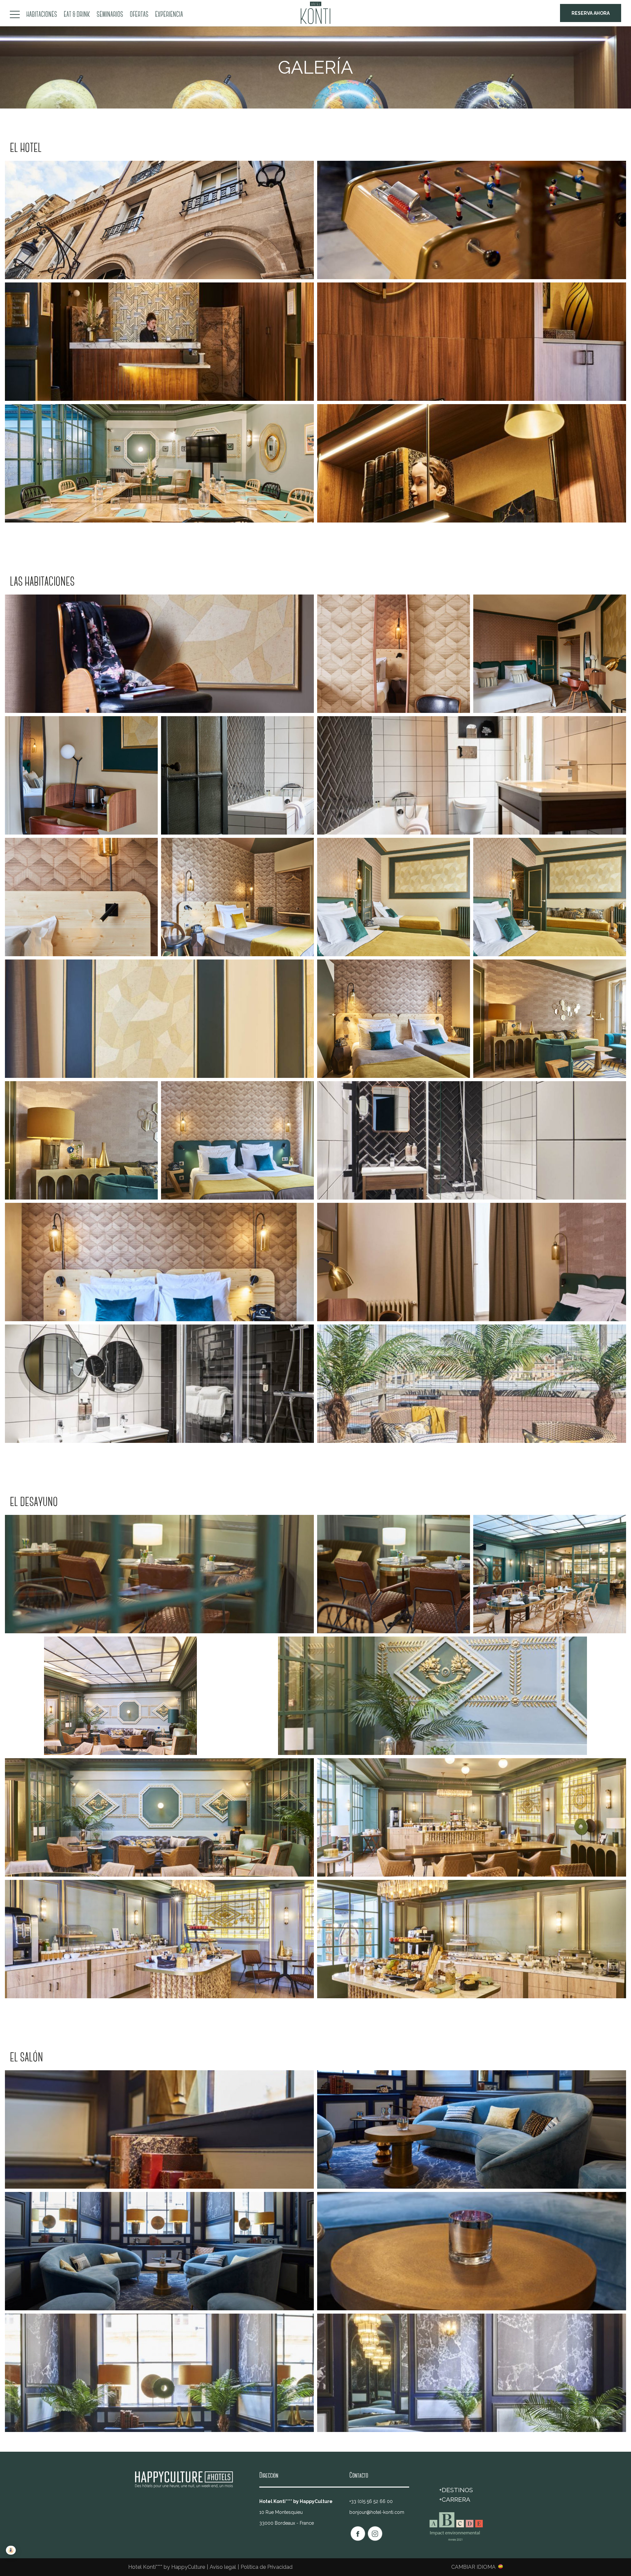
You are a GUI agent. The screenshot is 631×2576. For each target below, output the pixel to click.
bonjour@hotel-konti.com (377, 2512)
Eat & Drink (77, 15)
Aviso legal (223, 2567)
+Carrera (455, 2499)
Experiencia (169, 15)
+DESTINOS (456, 2490)
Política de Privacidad (267, 2567)
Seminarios (110, 15)
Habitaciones (42, 15)
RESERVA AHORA (591, 13)
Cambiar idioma (473, 2567)
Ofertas (139, 15)
